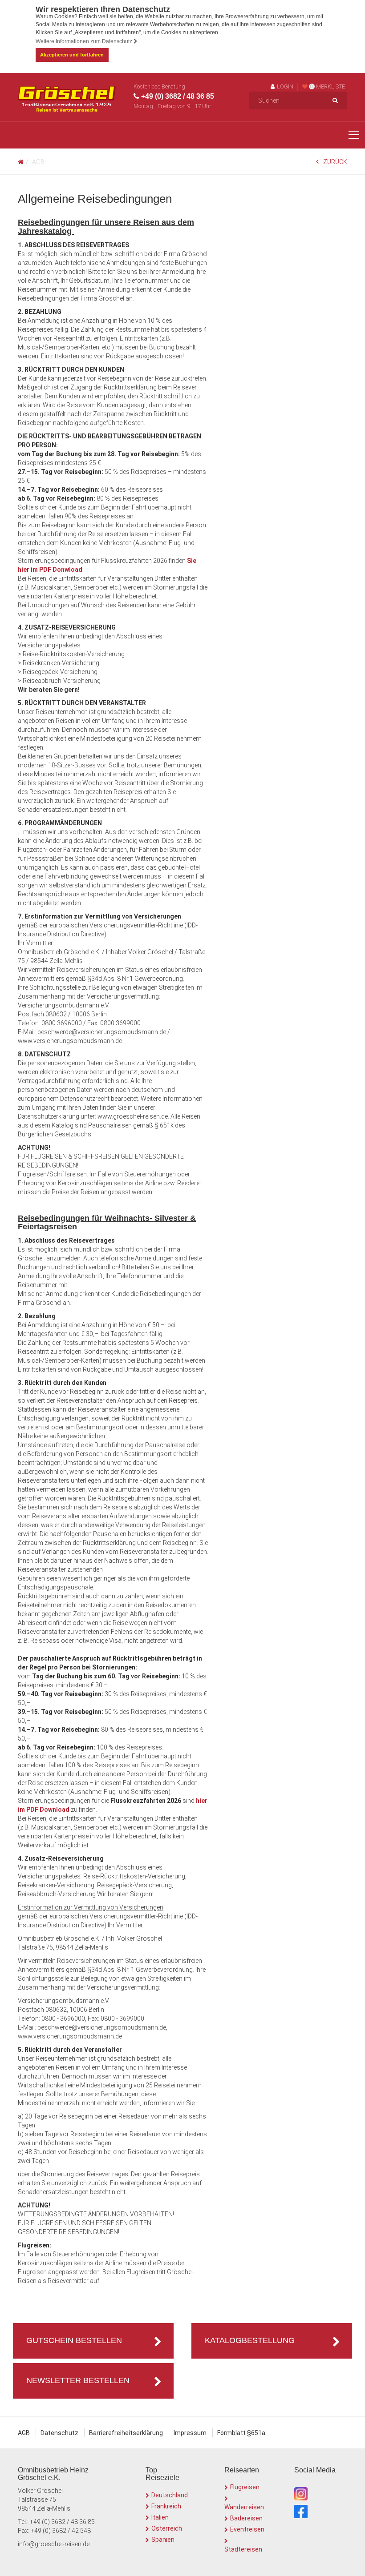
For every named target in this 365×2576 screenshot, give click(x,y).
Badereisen (246, 2518)
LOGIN (285, 86)
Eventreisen (247, 2529)
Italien (160, 2517)
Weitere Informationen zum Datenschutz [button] (85, 41)
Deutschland (170, 2495)
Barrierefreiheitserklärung (126, 2433)
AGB (24, 2433)
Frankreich (166, 2506)
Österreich (167, 2528)
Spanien (163, 2540)
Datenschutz (59, 2433)
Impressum (190, 2433)
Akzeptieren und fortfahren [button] (72, 55)
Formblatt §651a (241, 2433)
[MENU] (354, 135)
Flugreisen (245, 2487)
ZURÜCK (335, 162)
